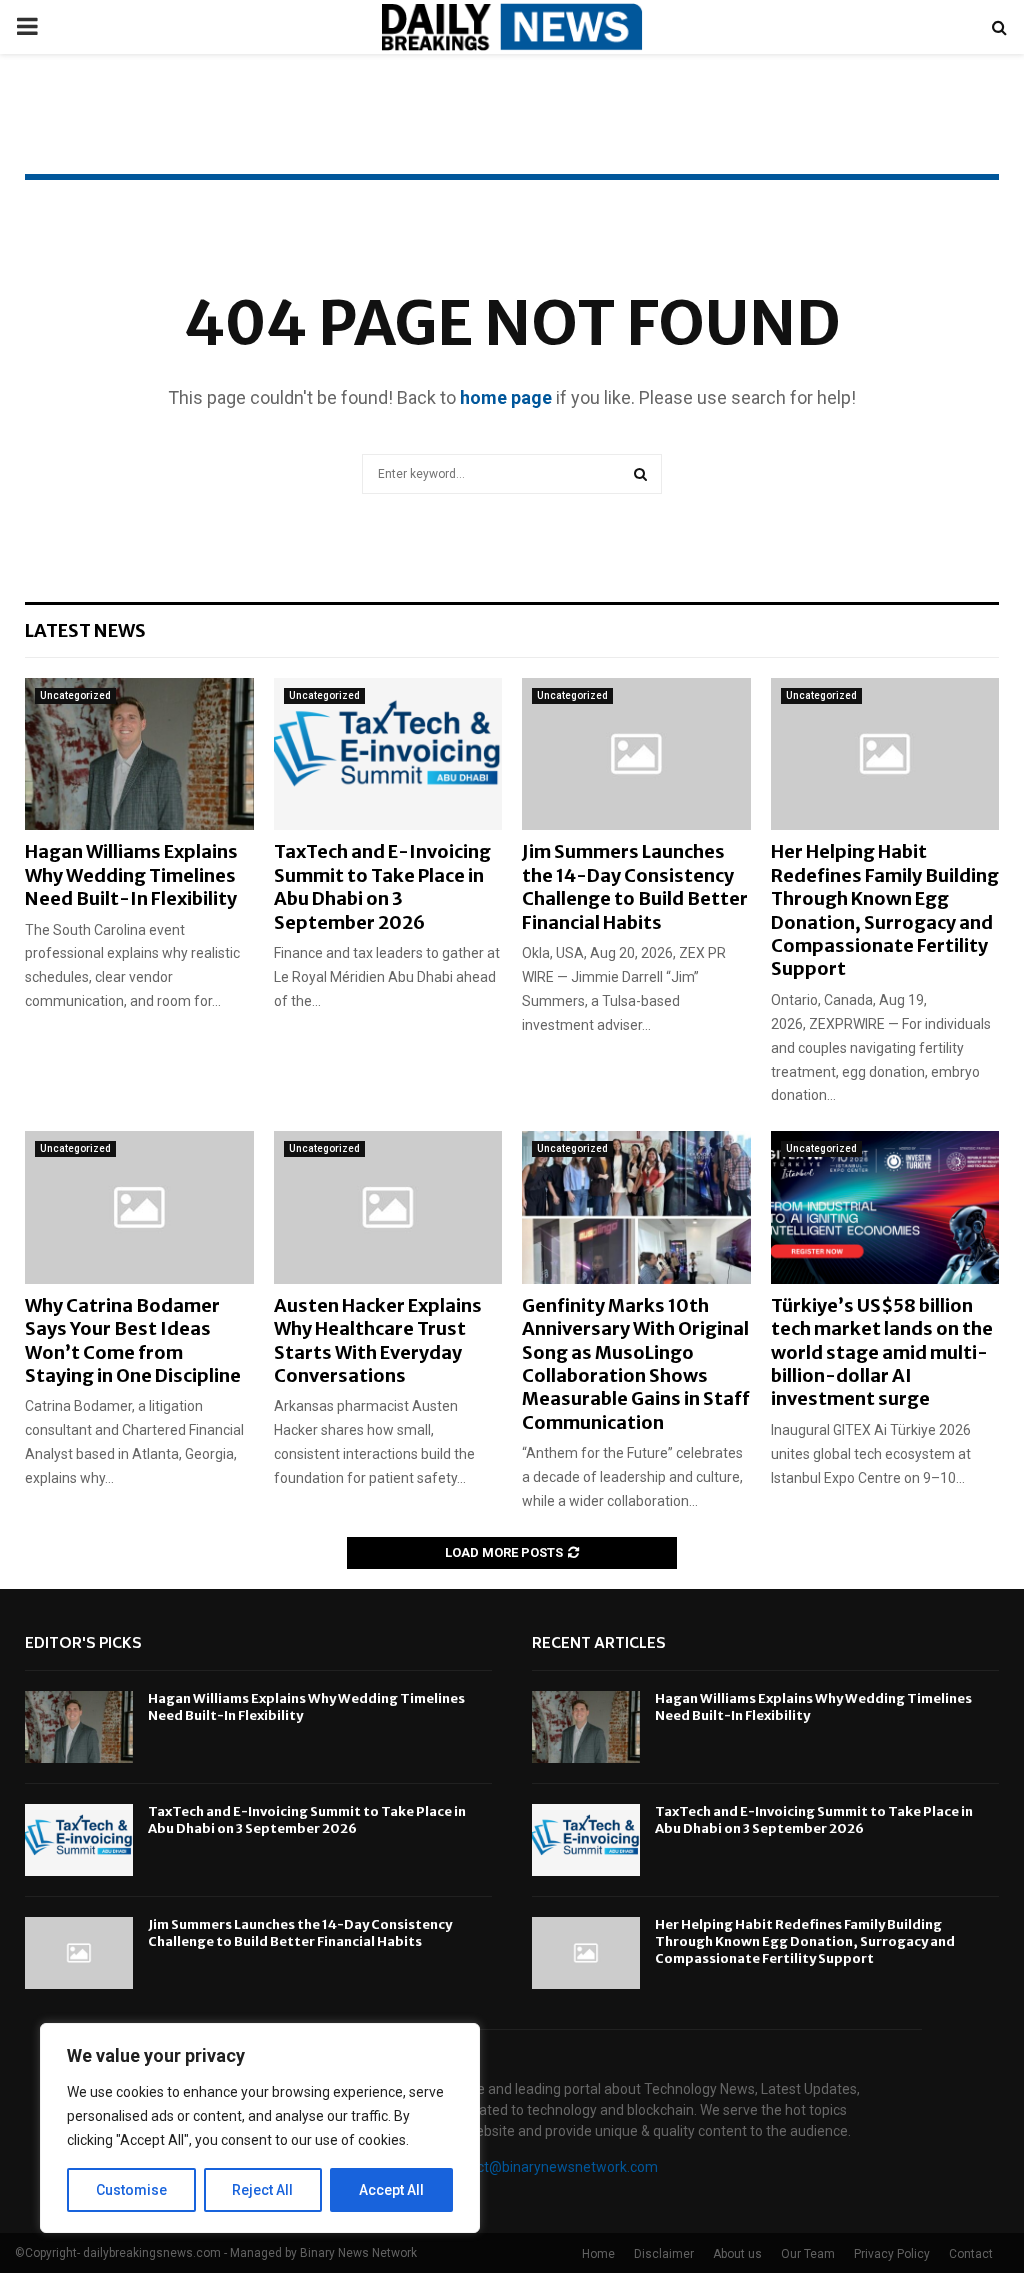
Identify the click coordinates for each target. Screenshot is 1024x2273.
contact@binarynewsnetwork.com (549, 2167)
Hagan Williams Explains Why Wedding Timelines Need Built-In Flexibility (131, 875)
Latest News (85, 630)
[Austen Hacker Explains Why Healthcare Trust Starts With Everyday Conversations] (388, 1207)
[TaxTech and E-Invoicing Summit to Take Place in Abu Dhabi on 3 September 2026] (388, 754)
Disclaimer (664, 2254)
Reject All (262, 2190)
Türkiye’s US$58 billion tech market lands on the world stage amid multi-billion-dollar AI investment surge (882, 1352)
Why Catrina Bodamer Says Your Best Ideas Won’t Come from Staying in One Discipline (133, 1340)
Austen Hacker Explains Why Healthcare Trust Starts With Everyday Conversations (378, 1340)
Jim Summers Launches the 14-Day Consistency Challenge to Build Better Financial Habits (635, 886)
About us (737, 2254)
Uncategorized (75, 695)
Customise (131, 2190)
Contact (971, 2254)
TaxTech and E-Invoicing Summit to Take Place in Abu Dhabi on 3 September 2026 (382, 886)
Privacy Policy (892, 2254)
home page (506, 397)
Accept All (391, 2190)
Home (598, 2254)
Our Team (808, 2254)
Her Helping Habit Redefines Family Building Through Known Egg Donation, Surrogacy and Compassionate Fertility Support (885, 910)
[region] (260, 2128)
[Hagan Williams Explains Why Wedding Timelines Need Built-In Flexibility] (139, 754)
